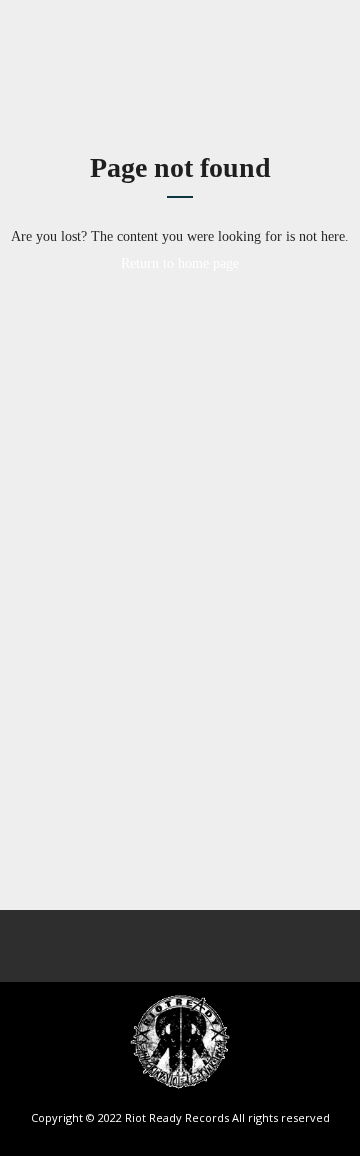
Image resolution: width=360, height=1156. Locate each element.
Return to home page (180, 263)
